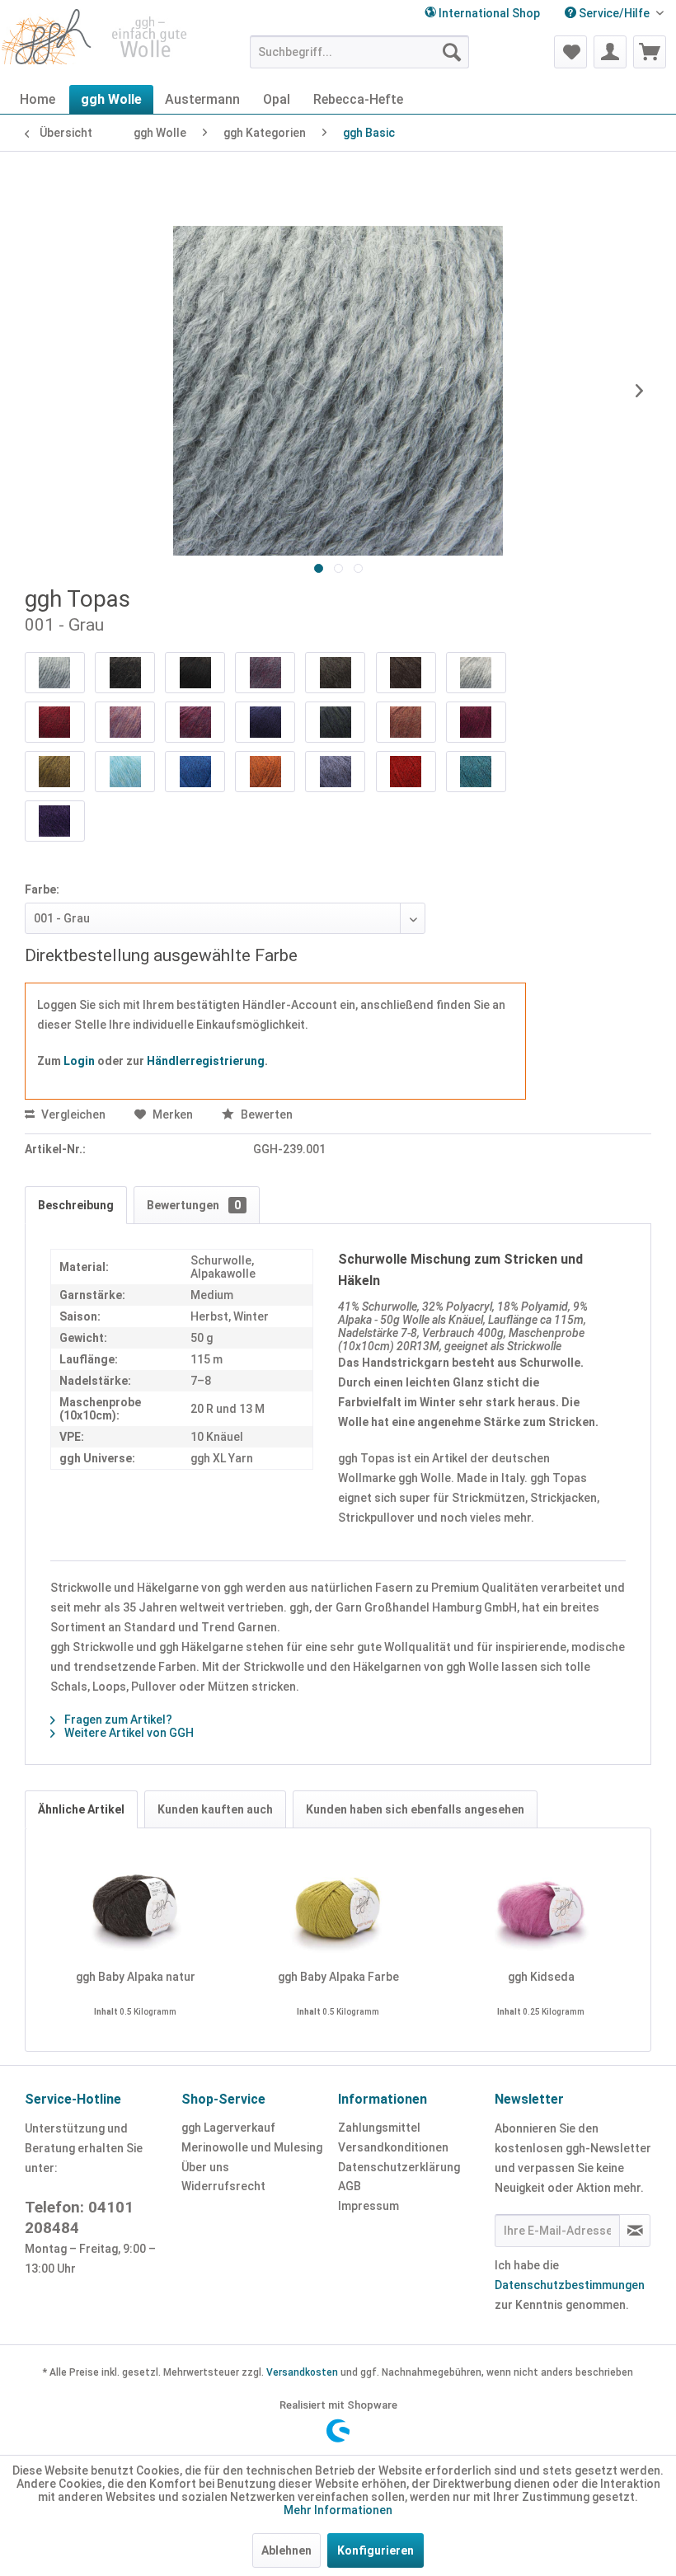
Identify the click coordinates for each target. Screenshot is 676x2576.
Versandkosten (302, 2372)
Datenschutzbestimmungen (570, 2285)
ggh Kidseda (541, 1977)
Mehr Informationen (338, 2510)
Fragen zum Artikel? (117, 1720)
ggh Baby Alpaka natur (136, 1977)
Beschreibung (76, 1205)
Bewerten (265, 1114)
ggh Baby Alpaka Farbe (338, 1977)
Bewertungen (194, 1205)
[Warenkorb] (650, 52)
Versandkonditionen (393, 2147)
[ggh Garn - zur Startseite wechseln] (95, 42)
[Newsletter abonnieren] (635, 2231)
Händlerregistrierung (206, 1061)
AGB (350, 2186)
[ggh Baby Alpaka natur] (135, 1903)
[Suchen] (452, 52)
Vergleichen (72, 1114)
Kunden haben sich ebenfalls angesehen (415, 1809)
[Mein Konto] (610, 52)
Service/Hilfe (614, 13)
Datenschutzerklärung (399, 2167)
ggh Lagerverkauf (228, 2128)
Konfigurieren (376, 2550)
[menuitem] (614, 14)
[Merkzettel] (570, 52)
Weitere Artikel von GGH (128, 1733)
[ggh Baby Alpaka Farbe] (338, 1903)
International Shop (488, 13)
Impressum (369, 2206)
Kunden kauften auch (215, 1809)
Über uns (205, 2167)
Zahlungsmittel (379, 2128)
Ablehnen (286, 2550)
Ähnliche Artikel (81, 1809)
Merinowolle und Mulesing (252, 2147)
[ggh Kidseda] (541, 1903)
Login (79, 1061)
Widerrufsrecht (223, 2186)
